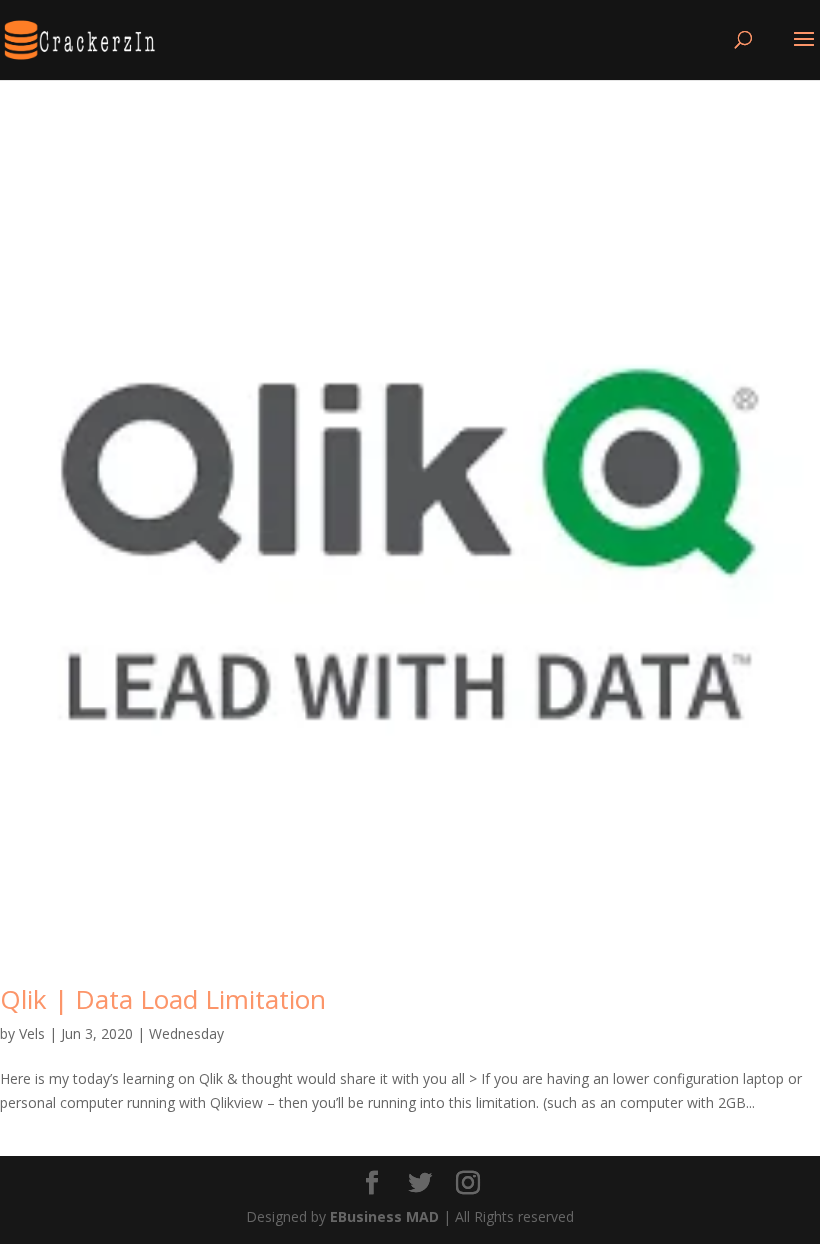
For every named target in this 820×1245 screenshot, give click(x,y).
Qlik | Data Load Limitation (163, 999)
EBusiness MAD (384, 1216)
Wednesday (186, 1033)
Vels (32, 1033)
